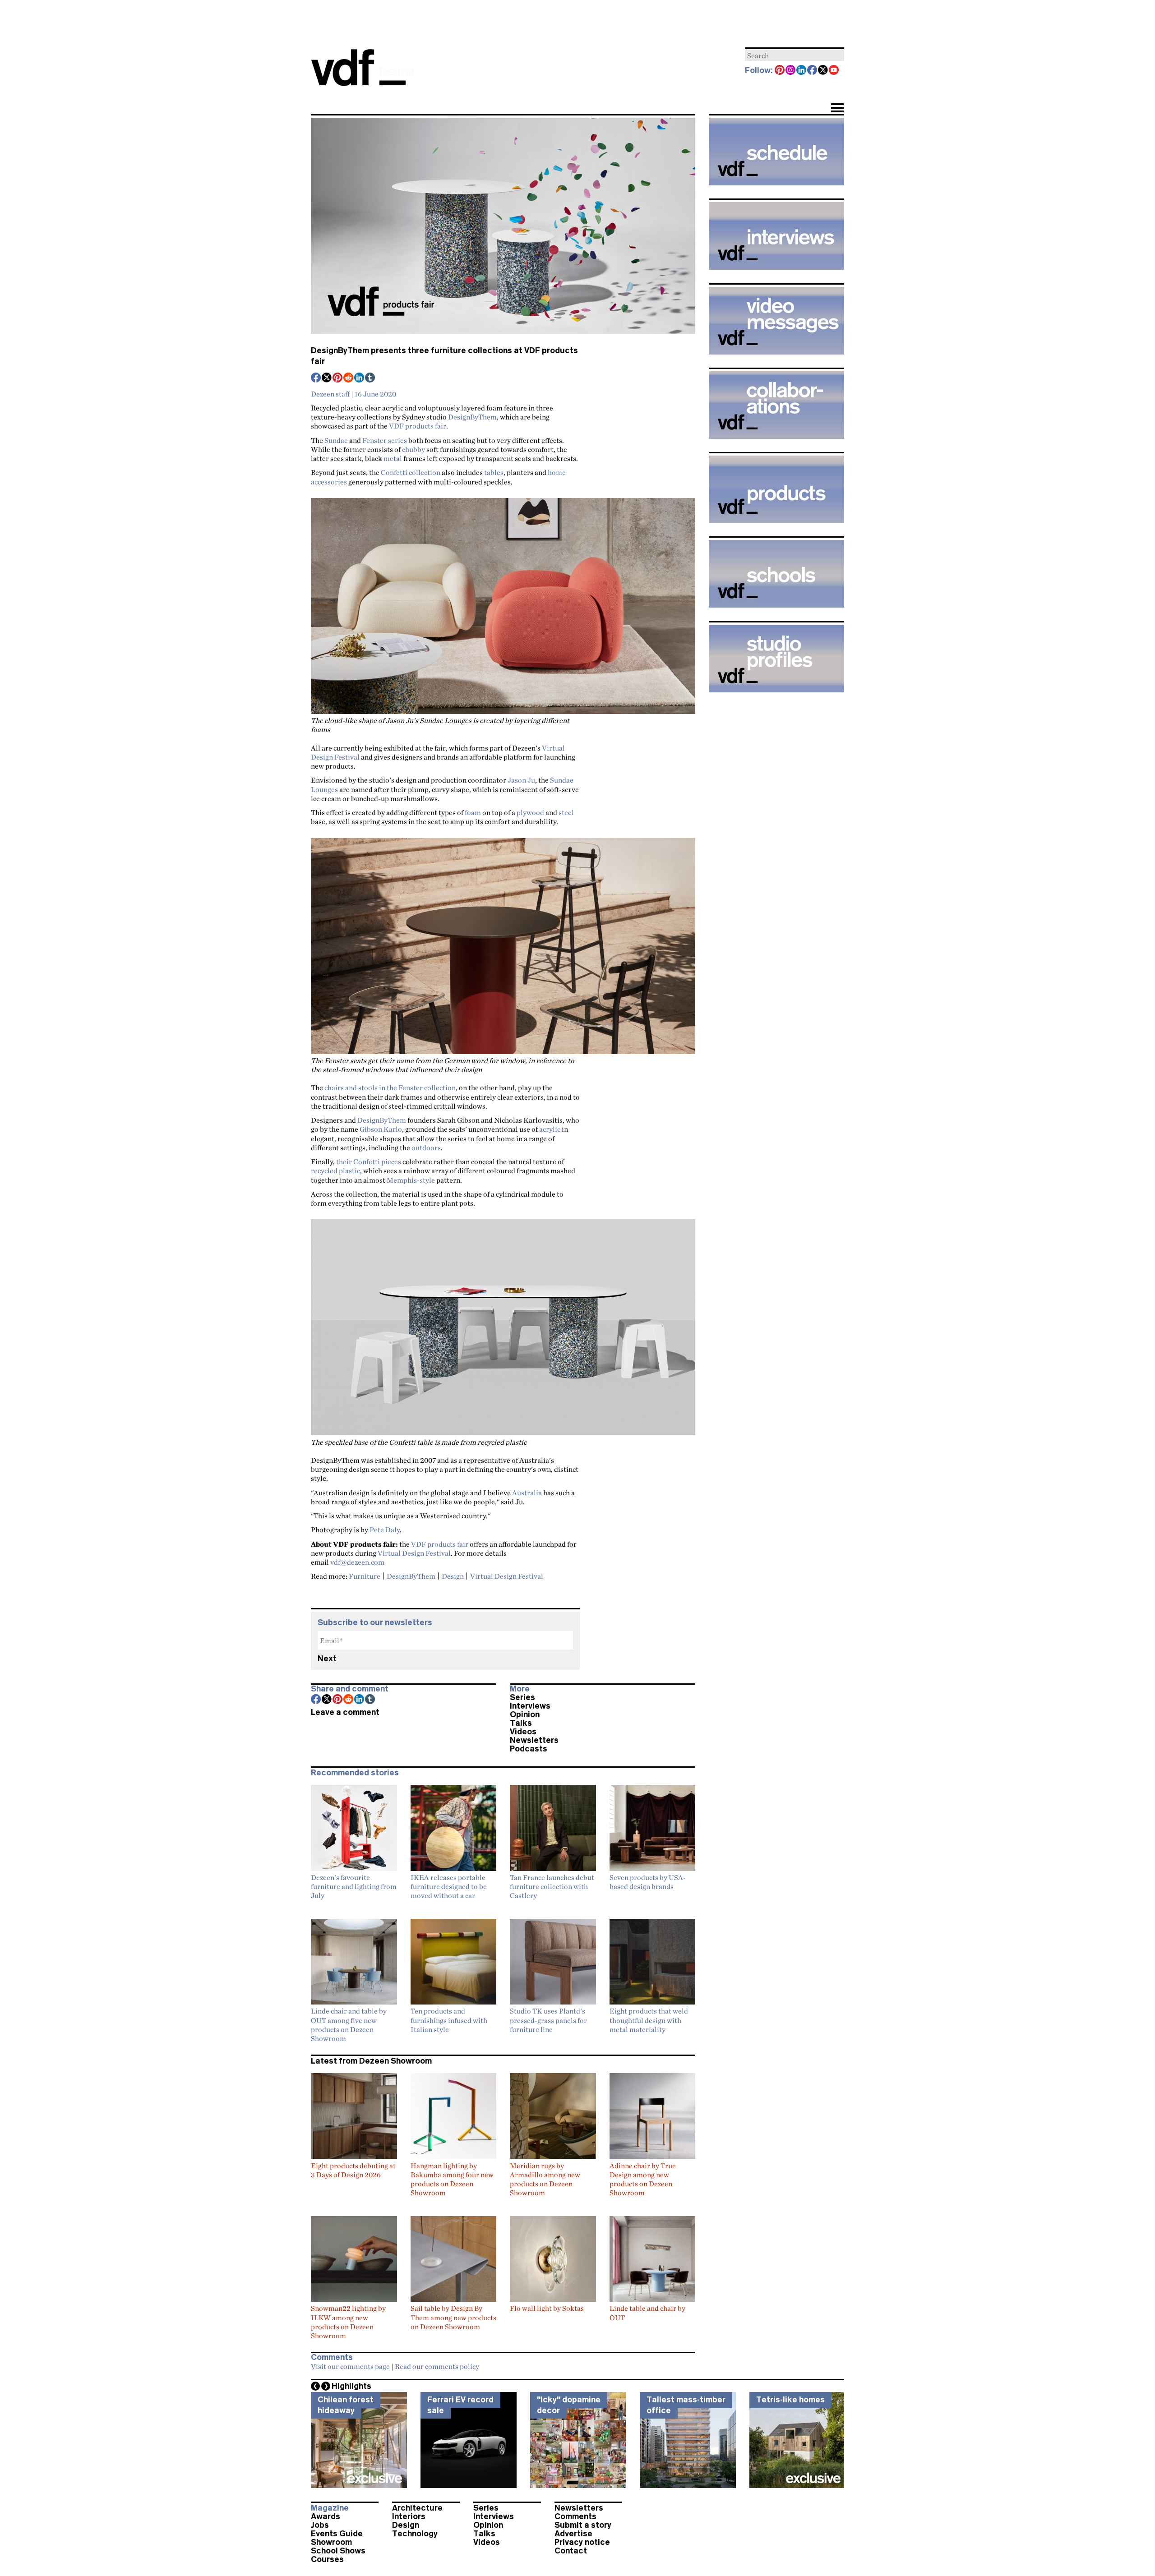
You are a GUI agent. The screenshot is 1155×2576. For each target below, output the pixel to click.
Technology (415, 2534)
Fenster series (385, 440)
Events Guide (337, 2534)
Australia (527, 1493)
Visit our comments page (350, 2366)
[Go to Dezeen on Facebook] (813, 71)
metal (393, 458)
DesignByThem (472, 417)
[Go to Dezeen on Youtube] (834, 71)
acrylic (550, 1129)
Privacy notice (582, 2542)
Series (522, 1697)
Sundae (336, 440)
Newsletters (534, 1740)
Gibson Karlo (381, 1129)
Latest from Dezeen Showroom (371, 2061)
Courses (327, 2559)
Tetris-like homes (790, 2400)
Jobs (320, 2525)
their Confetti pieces (369, 1161)
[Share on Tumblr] (370, 378)
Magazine (330, 2508)
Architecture (417, 2508)
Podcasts (529, 1749)
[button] (837, 109)
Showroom (331, 2542)
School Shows (338, 2551)
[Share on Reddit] (349, 378)
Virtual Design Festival (414, 1553)
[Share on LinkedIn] (360, 378)
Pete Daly (385, 1530)
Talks (521, 1723)
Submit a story (583, 2525)
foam (473, 812)
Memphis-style (411, 1180)
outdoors (426, 1147)
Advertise (573, 2534)
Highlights (351, 2386)
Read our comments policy (437, 2366)
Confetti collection (411, 472)
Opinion (525, 1714)
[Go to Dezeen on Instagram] (791, 71)
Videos (523, 1732)
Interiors (409, 2516)
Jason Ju (521, 780)
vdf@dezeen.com (357, 1562)
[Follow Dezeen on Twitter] (823, 71)
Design (453, 1576)
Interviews (530, 1706)
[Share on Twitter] (327, 378)
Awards (326, 2516)
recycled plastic (335, 1170)
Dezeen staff (330, 394)
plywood (530, 812)
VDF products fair (418, 426)
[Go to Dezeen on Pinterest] (780, 71)
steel (566, 812)
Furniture (365, 1576)
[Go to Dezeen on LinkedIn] (802, 71)
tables (494, 472)
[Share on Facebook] (316, 378)
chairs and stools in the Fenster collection (390, 1088)
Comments (575, 2516)
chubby (413, 449)
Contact (571, 2551)
